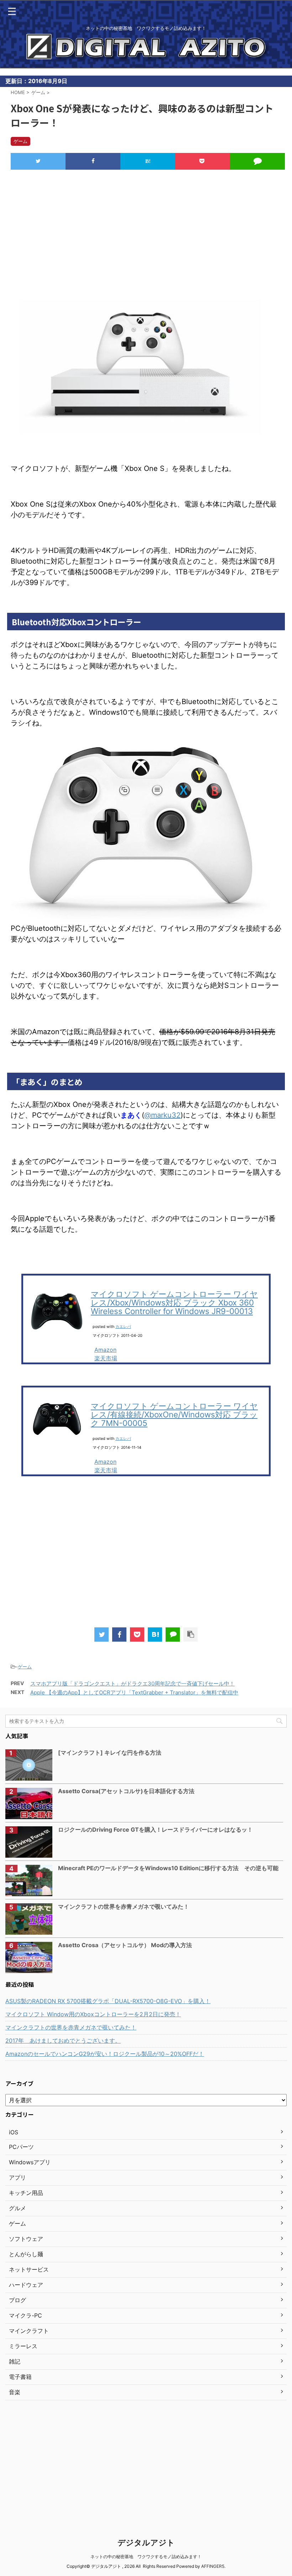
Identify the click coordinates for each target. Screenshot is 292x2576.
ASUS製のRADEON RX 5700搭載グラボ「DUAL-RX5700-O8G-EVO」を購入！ (108, 2001)
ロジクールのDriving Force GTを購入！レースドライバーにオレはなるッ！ (155, 1830)
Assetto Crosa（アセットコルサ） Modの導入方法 (125, 1945)
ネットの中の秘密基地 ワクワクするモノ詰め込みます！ (146, 2557)
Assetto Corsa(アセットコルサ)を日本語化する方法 (126, 1791)
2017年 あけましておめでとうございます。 (63, 2041)
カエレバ (123, 1327)
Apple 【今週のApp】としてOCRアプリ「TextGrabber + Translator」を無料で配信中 (134, 1692)
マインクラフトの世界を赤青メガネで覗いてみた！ (124, 1907)
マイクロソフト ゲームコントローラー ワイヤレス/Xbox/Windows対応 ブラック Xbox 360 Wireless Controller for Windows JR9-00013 (174, 1302)
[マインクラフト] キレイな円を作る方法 (110, 1753)
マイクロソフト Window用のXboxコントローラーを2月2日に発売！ (93, 2014)
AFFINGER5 (213, 2566)
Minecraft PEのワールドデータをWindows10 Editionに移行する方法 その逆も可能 (168, 1868)
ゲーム (25, 1667)
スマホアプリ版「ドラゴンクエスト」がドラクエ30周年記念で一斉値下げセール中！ (132, 1684)
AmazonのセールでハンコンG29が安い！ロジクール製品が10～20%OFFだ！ (105, 2054)
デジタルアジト (146, 2542)
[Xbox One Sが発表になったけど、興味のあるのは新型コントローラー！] (148, 162)
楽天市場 (106, 1358)
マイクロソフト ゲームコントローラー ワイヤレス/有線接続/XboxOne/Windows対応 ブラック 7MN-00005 (174, 1414)
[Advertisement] (146, 233)
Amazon (105, 1350)
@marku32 (162, 1115)
